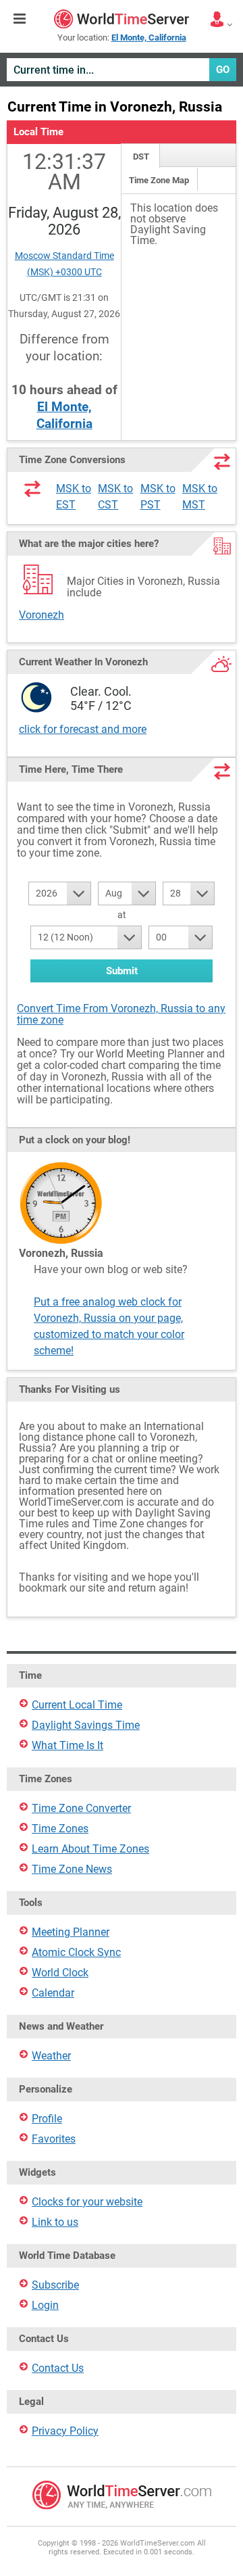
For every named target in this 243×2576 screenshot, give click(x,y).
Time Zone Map (159, 180)
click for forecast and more (83, 729)
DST (141, 157)
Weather (51, 2056)
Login (45, 2305)
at (122, 915)
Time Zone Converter (81, 1808)
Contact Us (58, 2368)
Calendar (53, 1993)
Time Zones (60, 1829)
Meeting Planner (71, 1932)
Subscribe (55, 2285)
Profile (47, 2119)
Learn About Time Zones (90, 1849)
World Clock (60, 1973)
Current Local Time (77, 1705)
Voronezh (42, 615)
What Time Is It (67, 1745)
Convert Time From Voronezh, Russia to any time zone (121, 1014)
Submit (122, 971)
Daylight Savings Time (86, 1725)
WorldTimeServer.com (122, 19)
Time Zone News (72, 1869)
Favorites (54, 2139)
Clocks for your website (87, 2202)
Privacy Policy (65, 2431)
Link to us (55, 2222)
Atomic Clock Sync (76, 1952)
